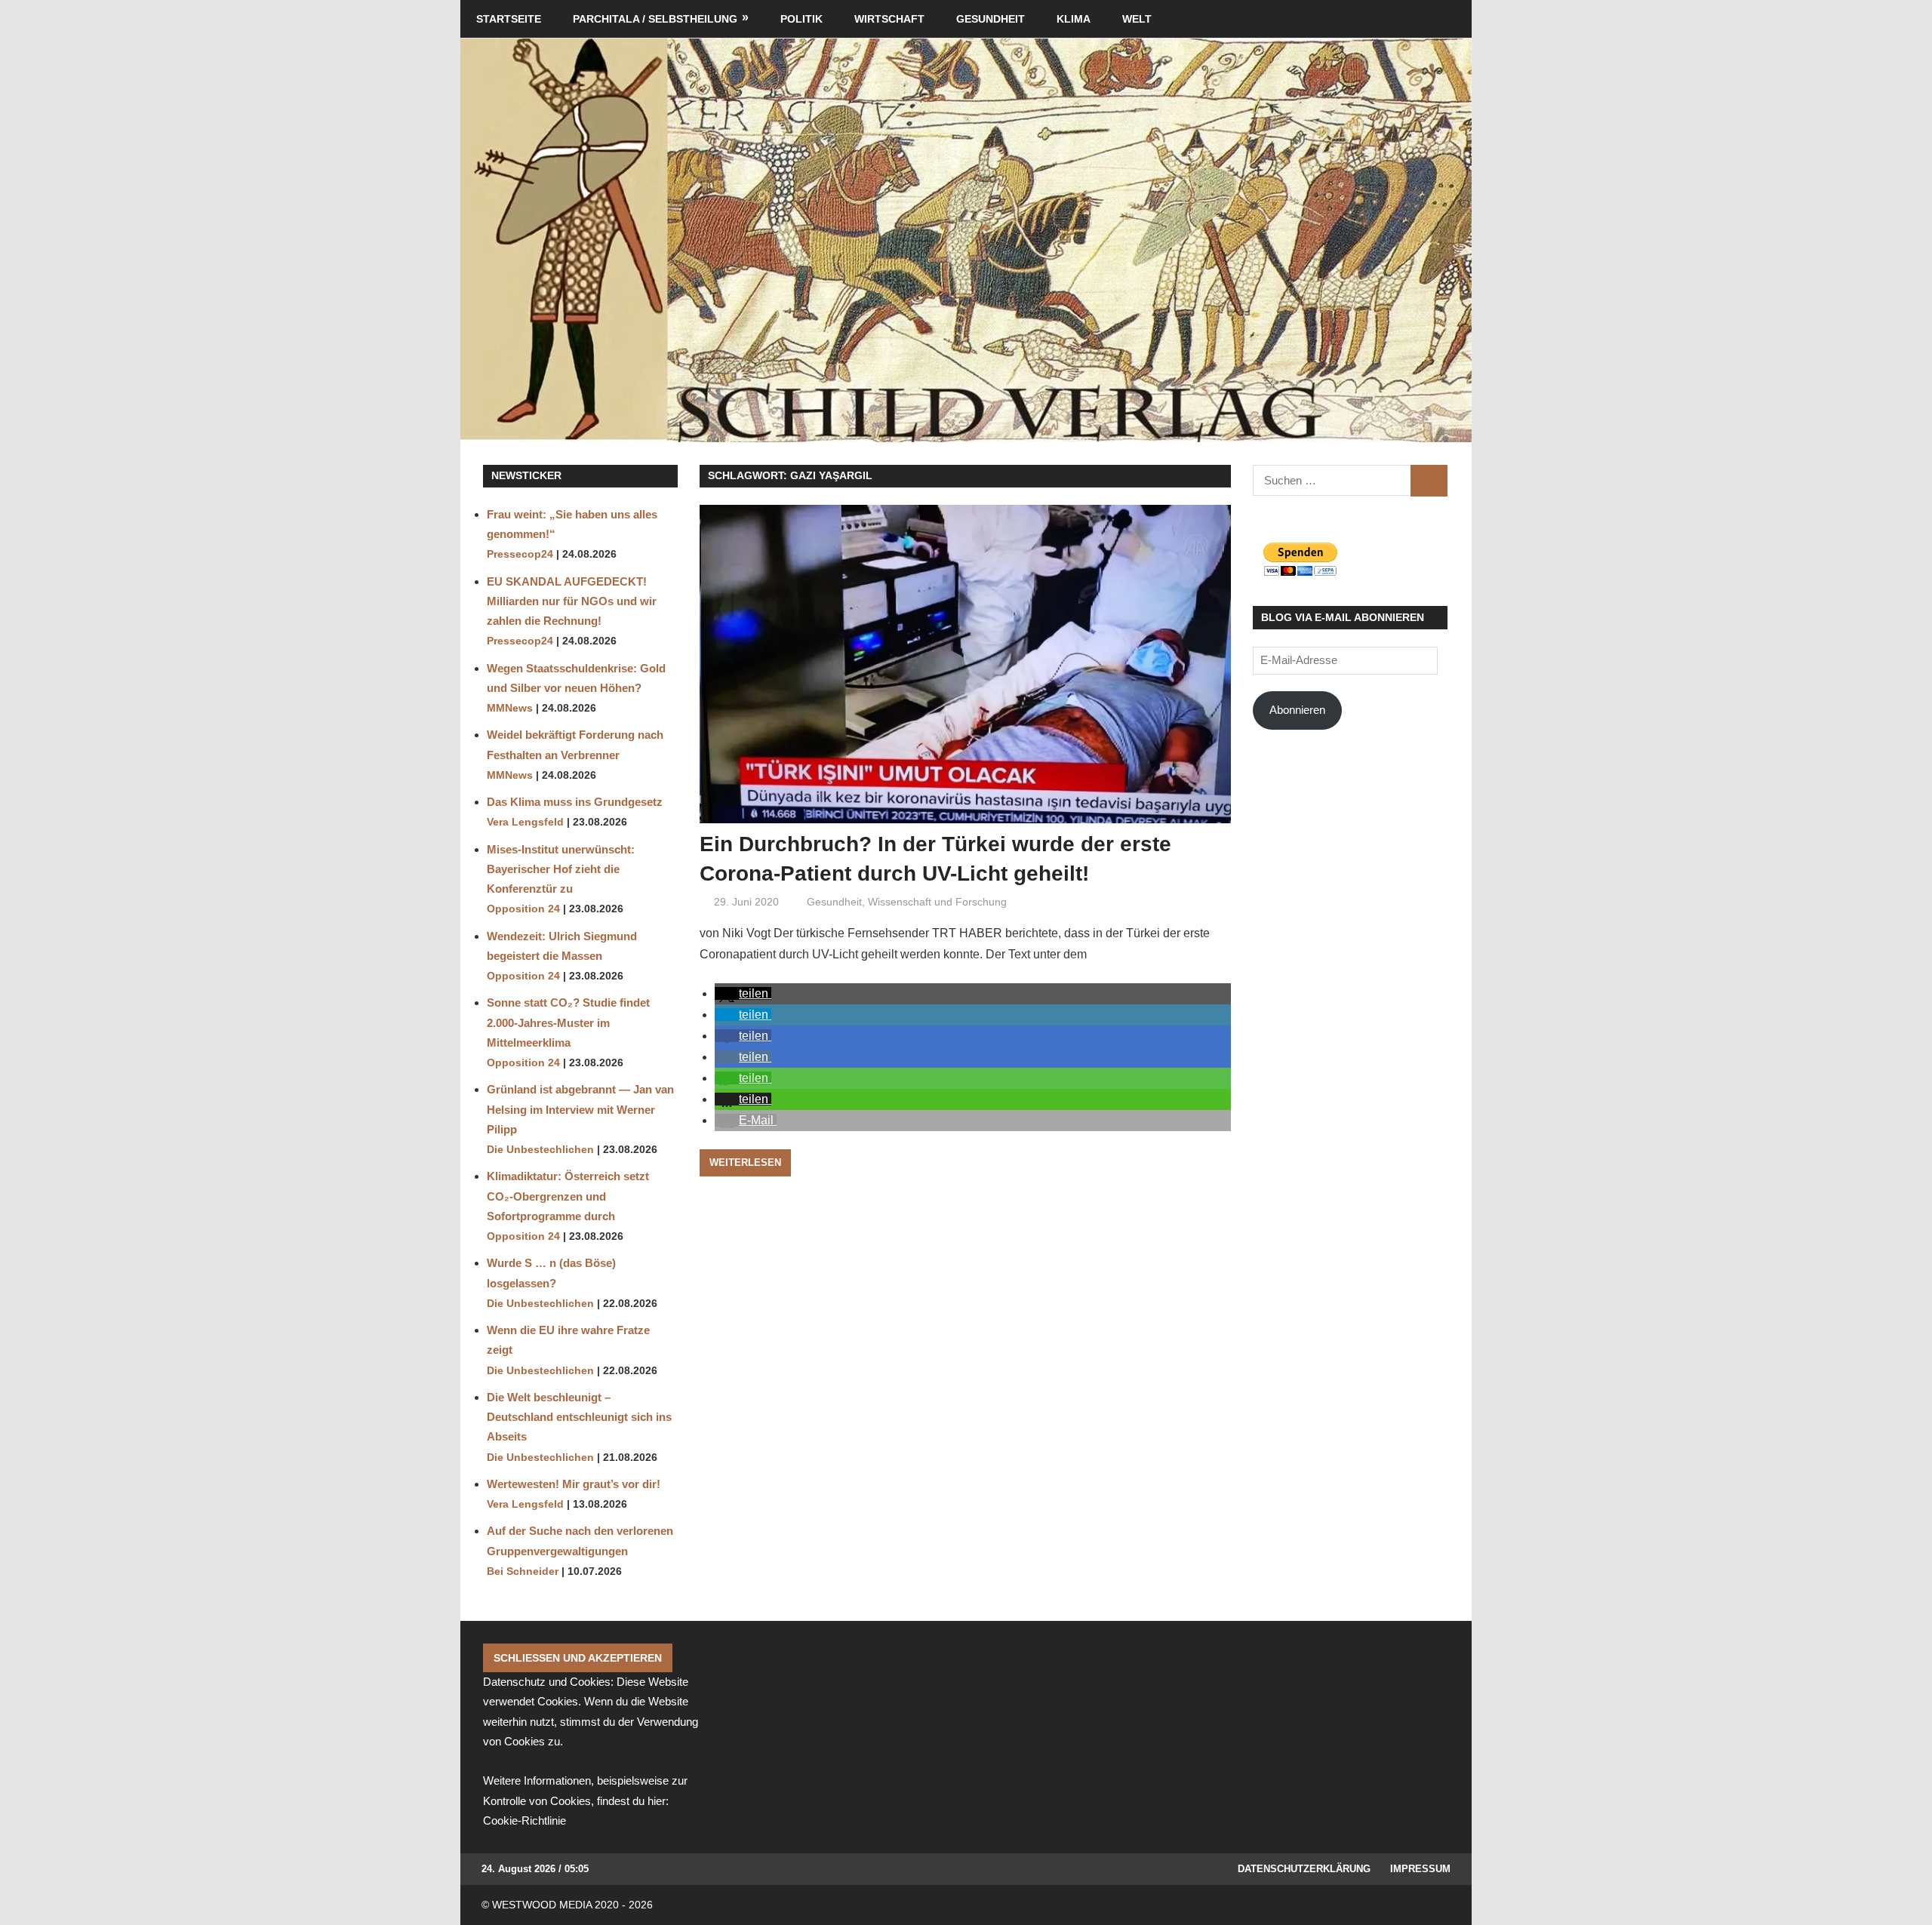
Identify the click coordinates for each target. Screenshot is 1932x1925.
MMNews (510, 708)
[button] (743, 993)
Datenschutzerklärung (1304, 1869)
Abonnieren (1297, 710)
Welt (1137, 19)
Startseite (509, 19)
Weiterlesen (745, 1162)
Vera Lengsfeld (525, 822)
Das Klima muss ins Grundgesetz (575, 802)
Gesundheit (991, 19)
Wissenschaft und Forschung (937, 902)
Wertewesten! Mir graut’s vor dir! (574, 1484)
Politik (801, 19)
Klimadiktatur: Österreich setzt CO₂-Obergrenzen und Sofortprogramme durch (568, 1196)
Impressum (1420, 1869)
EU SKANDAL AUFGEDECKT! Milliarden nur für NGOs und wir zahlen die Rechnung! (572, 601)
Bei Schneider (523, 1571)
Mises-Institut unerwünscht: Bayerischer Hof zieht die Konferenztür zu (561, 869)
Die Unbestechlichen (540, 1150)
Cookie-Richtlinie (525, 1820)
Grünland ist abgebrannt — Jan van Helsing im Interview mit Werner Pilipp (580, 1109)
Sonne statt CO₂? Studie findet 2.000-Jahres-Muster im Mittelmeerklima (568, 1022)
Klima (1074, 19)
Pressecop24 (520, 554)
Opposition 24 (523, 909)
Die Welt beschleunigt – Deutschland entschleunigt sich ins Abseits (579, 1417)
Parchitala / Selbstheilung (655, 19)
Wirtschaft (889, 19)
